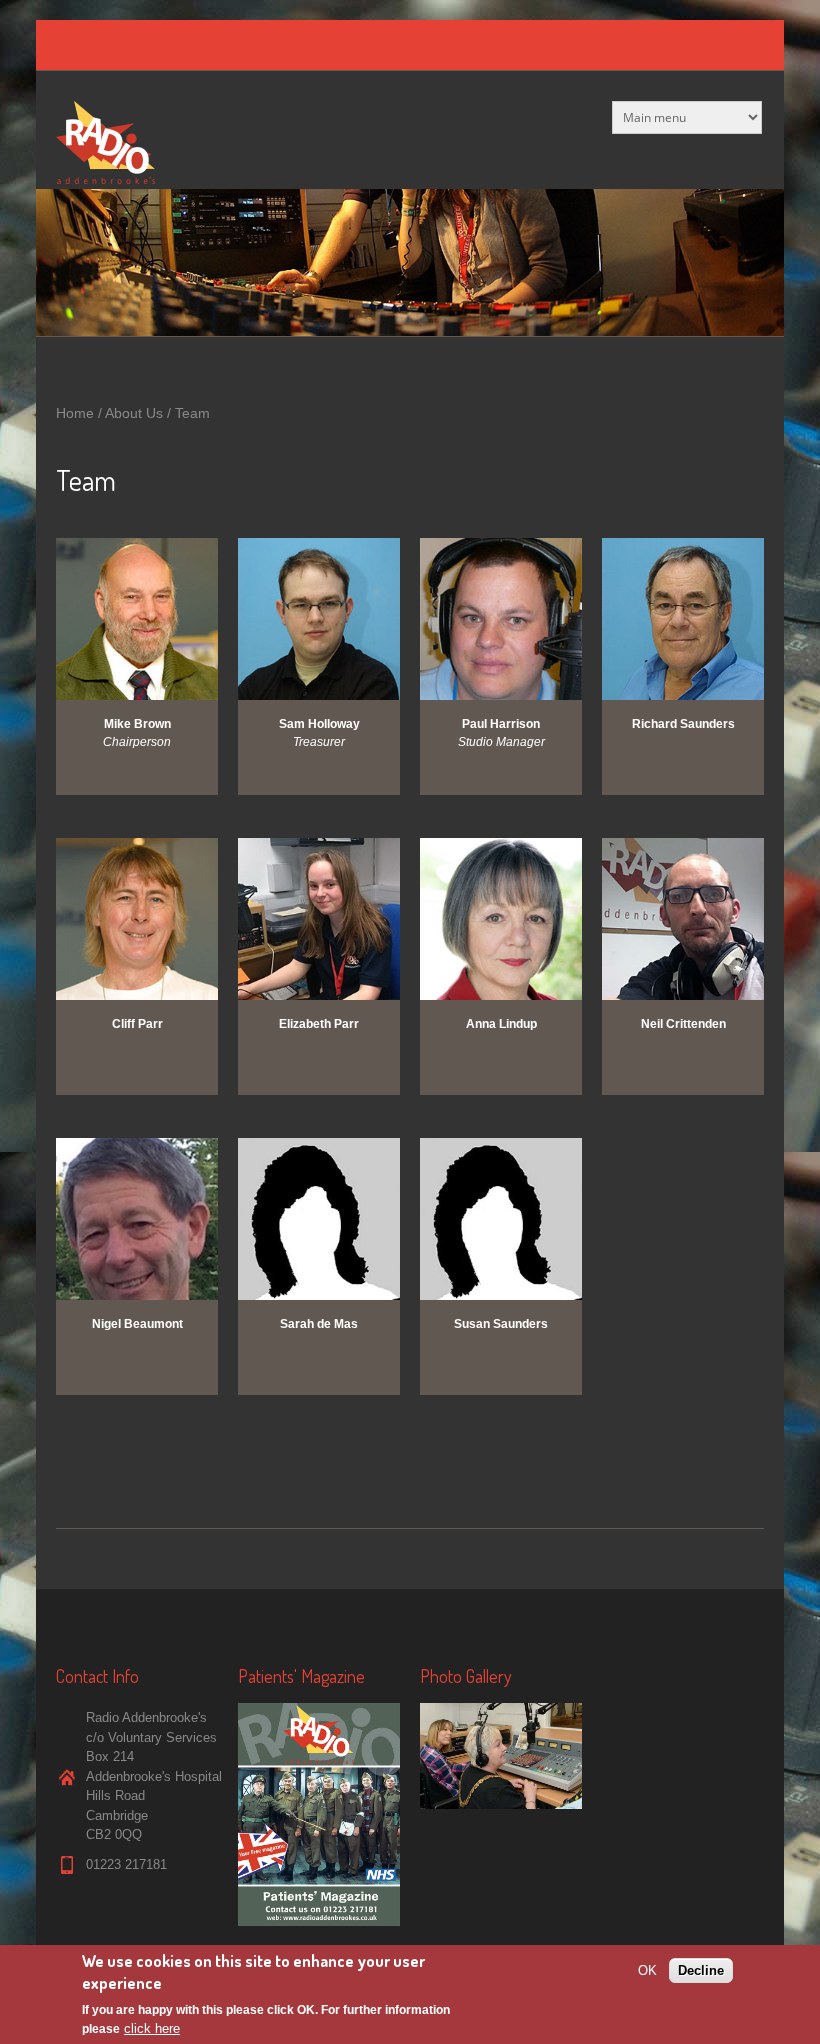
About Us (134, 413)
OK (647, 1970)
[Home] (105, 179)
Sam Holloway (319, 724)
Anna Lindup (501, 1024)
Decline (701, 1970)
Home (75, 413)
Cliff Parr (137, 1024)
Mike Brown (137, 724)
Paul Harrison (501, 724)
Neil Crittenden (683, 1024)
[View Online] (319, 1921)
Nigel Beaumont (137, 1324)
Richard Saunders (683, 724)
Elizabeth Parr (319, 1024)
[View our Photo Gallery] (501, 1804)
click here (152, 2028)
